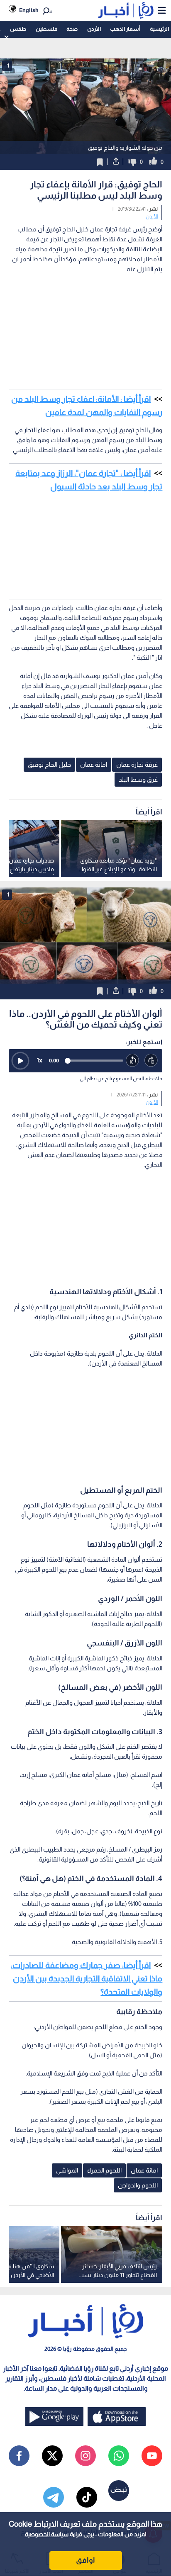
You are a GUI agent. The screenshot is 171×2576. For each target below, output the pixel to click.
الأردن (94, 29)
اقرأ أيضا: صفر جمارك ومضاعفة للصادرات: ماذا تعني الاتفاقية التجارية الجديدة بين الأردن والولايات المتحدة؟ (87, 1978)
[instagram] (85, 2456)
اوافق (85, 2560)
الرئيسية (159, 29)
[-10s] (133, 1061)
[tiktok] (87, 2497)
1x (39, 1060)
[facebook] (19, 2456)
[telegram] (54, 2497)
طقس (18, 29)
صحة (72, 29)
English (29, 10)
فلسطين (46, 29)
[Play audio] (20, 1061)
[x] (52, 2456)
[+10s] (151, 1061)
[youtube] (152, 2456)
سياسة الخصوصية (47, 2534)
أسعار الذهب (125, 29)
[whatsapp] (119, 2456)
